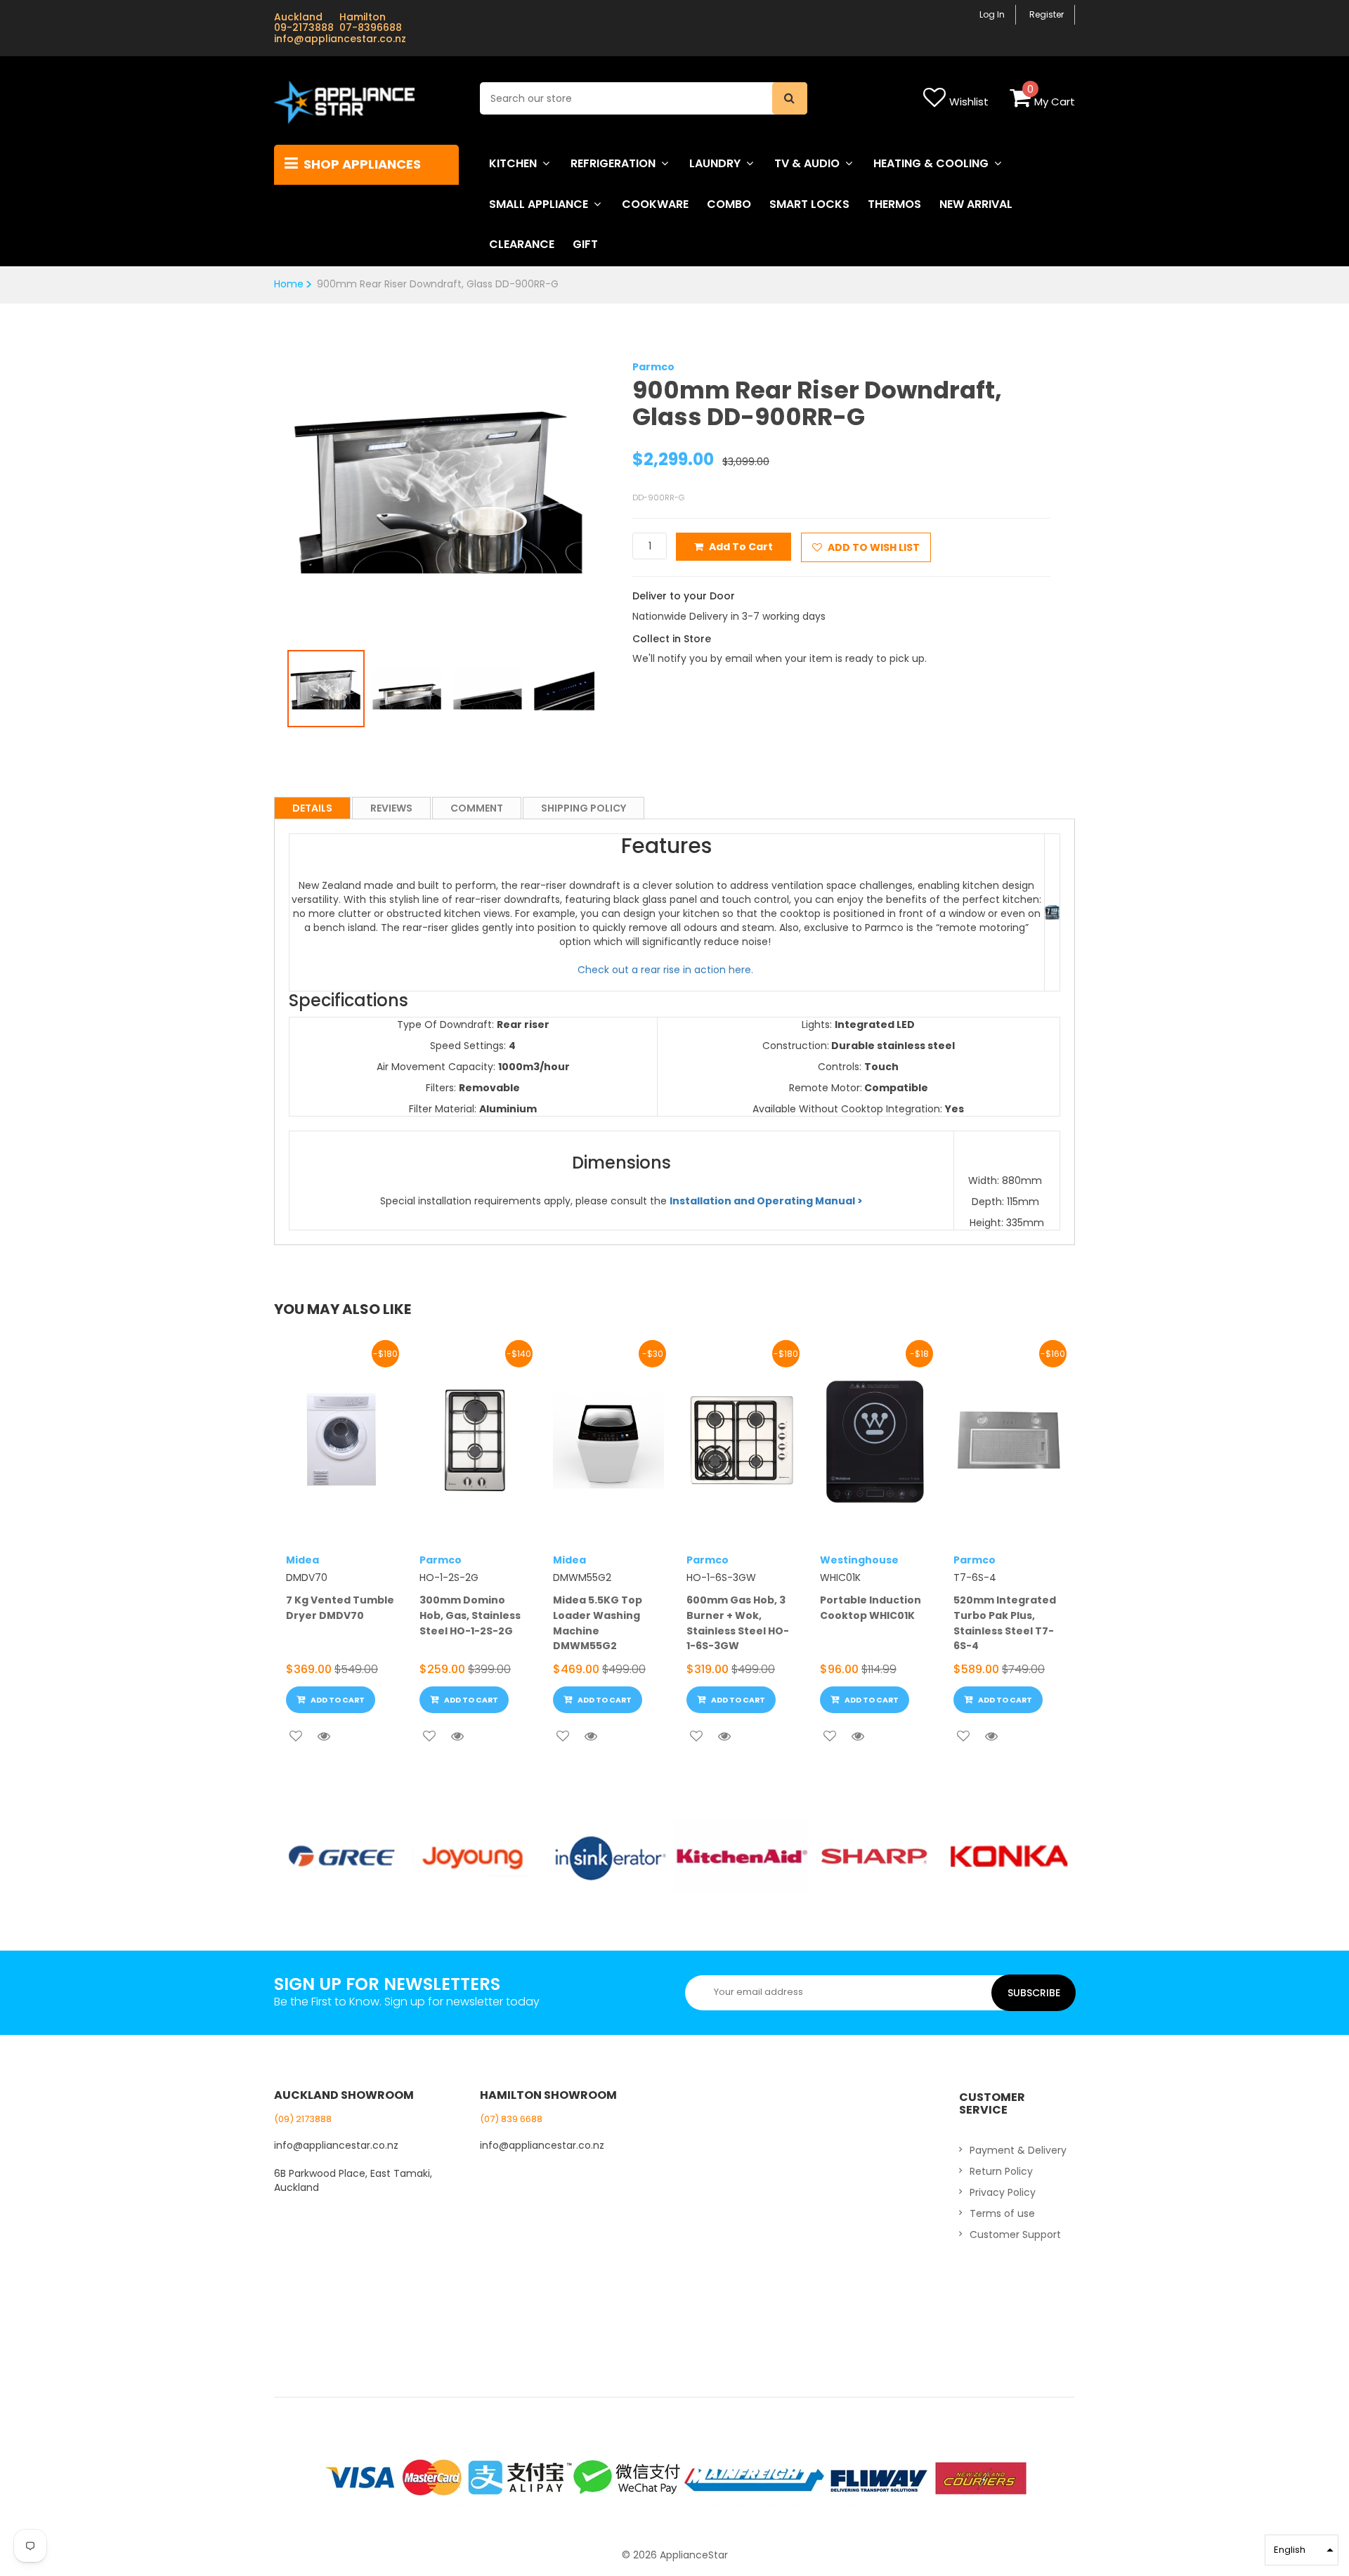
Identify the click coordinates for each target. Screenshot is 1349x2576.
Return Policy (1001, 2171)
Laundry (715, 163)
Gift (585, 244)
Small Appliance (539, 204)
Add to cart (741, 547)
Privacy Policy (1003, 2192)
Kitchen (513, 163)
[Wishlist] (296, 1736)
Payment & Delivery (1018, 2150)
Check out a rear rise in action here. (667, 970)
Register (1047, 14)
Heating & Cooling (931, 163)
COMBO (729, 204)
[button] (1302, 2550)
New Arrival (976, 204)
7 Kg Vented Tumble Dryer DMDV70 (340, 1608)
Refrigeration (613, 163)
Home (289, 284)
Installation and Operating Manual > (766, 1201)
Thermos (894, 204)
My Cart (1055, 102)
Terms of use (1002, 2213)
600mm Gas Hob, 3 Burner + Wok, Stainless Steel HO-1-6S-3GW (738, 1623)
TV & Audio (807, 163)
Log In (992, 14)
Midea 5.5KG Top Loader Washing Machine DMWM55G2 (598, 1623)
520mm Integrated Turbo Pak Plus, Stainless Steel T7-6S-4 (1005, 1623)
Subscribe (1034, 1993)
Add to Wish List (873, 547)
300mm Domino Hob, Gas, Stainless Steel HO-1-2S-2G (470, 1615)
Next (615, 476)
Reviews (391, 808)
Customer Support (1015, 2235)
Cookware (655, 204)
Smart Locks (809, 204)
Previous (266, 476)
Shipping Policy (584, 808)
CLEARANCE (522, 244)
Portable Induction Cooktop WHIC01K (871, 1608)
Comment (477, 808)
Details (312, 808)
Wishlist (969, 102)
